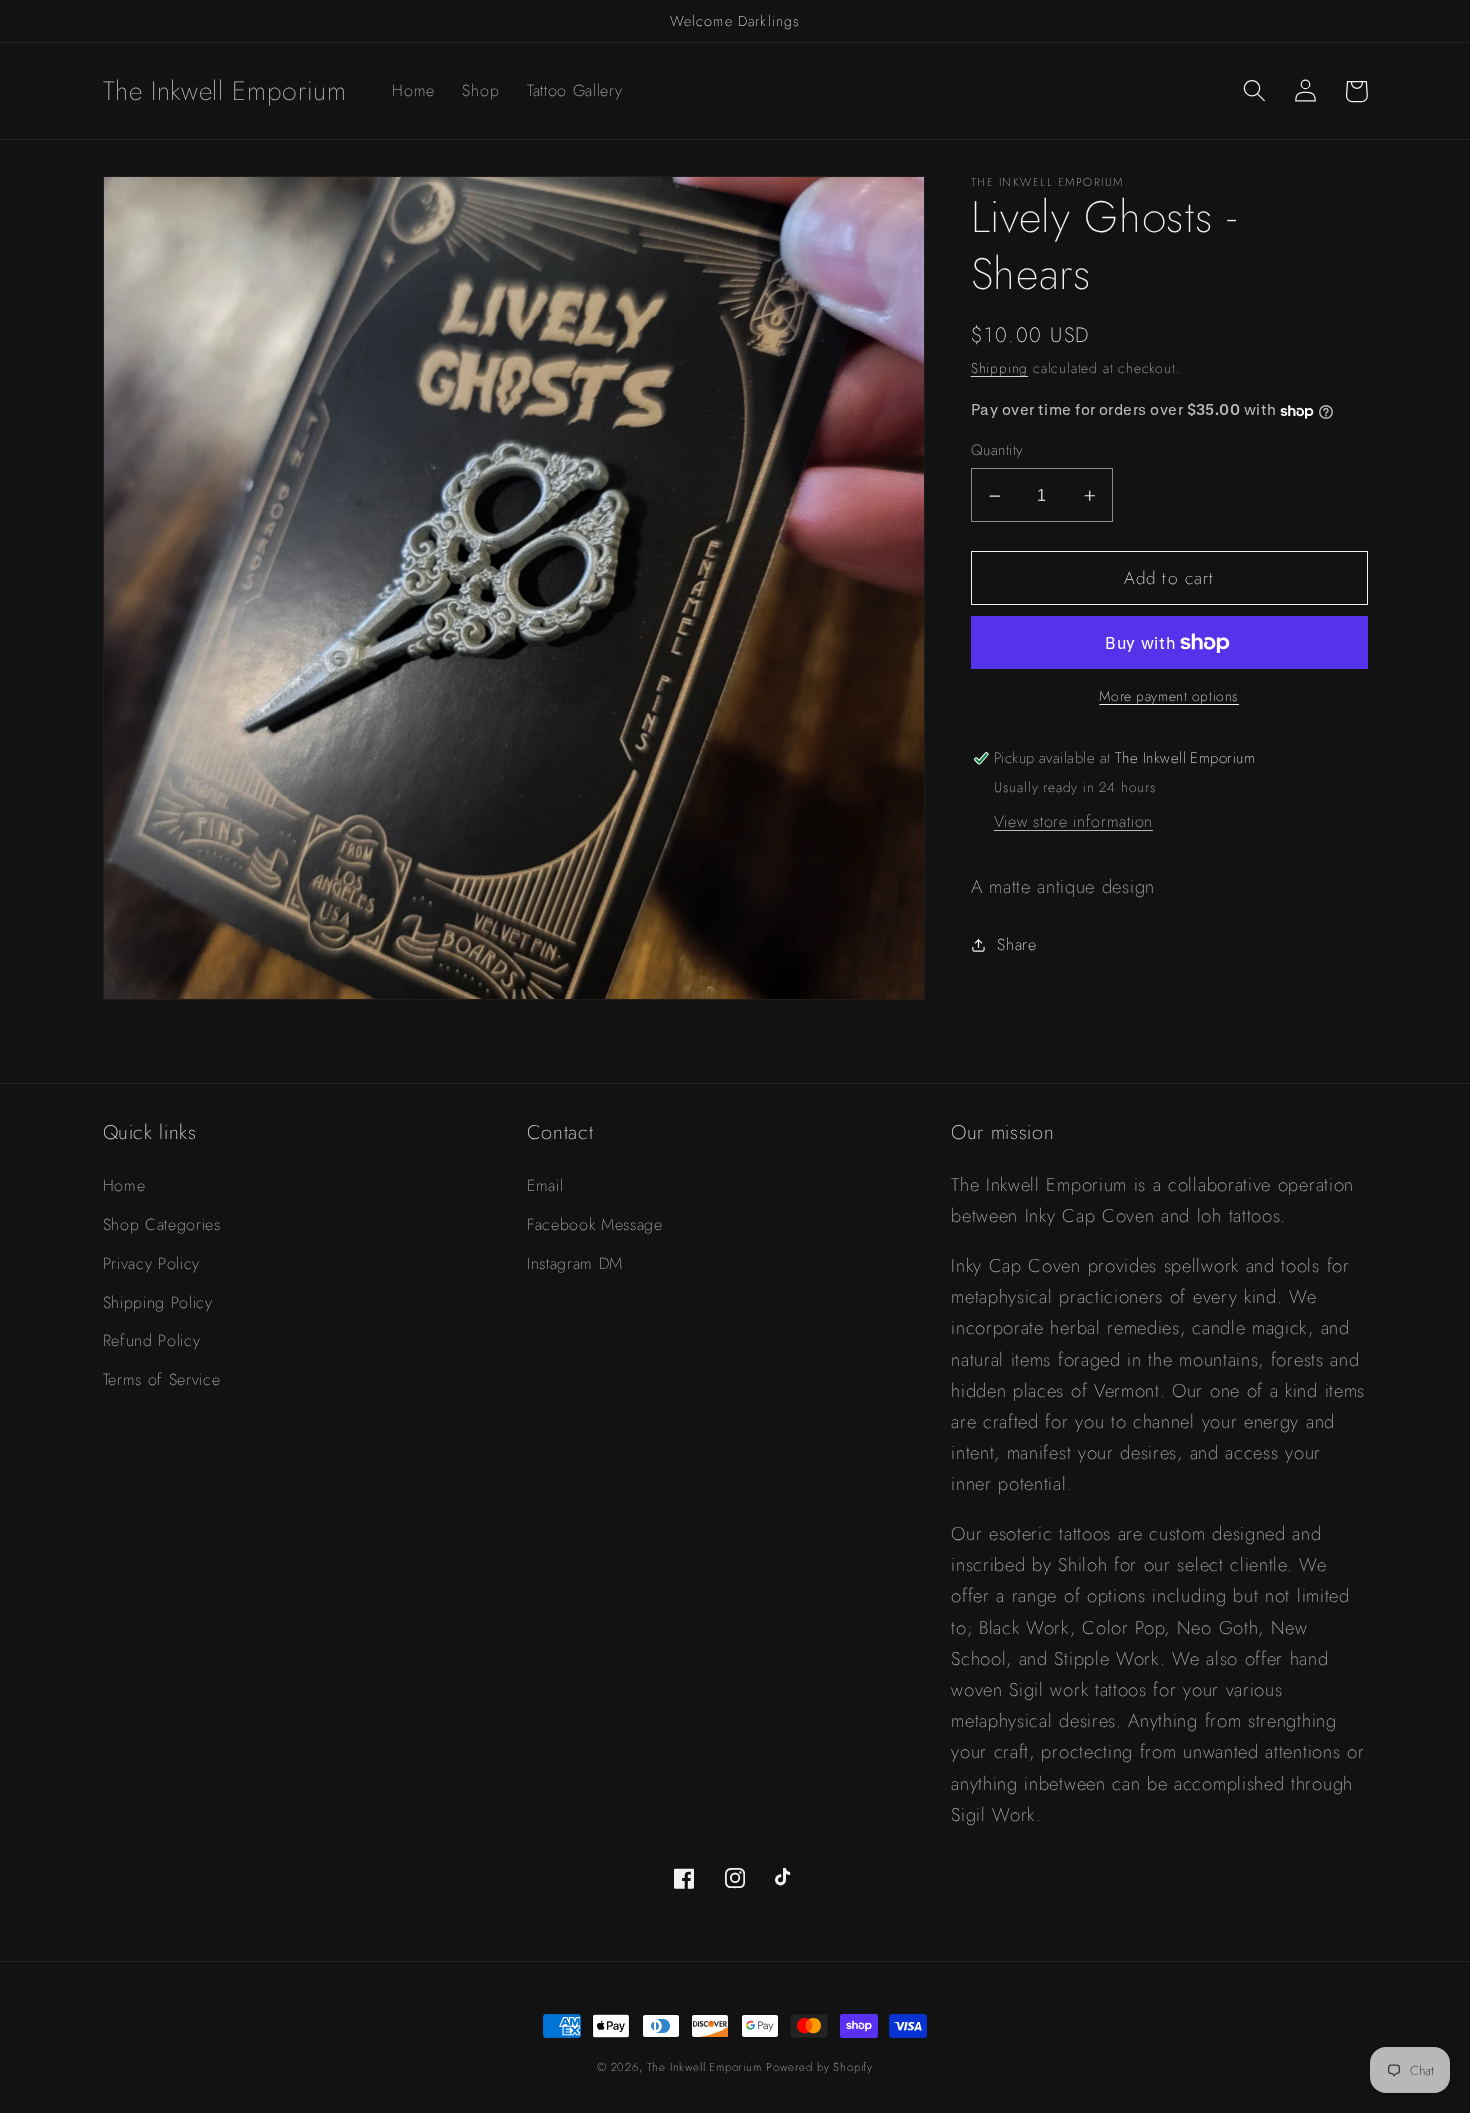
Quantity (997, 451)
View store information (1073, 821)
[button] (1255, 91)
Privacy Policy (152, 1263)
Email (545, 1185)
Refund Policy (152, 1340)
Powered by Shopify (819, 2067)
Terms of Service (162, 1379)
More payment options (1169, 697)
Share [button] (1016, 945)
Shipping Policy (158, 1302)
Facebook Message (595, 1224)
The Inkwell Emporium (704, 2067)
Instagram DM (575, 1263)
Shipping (999, 369)
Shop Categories (162, 1224)
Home (124, 1185)
